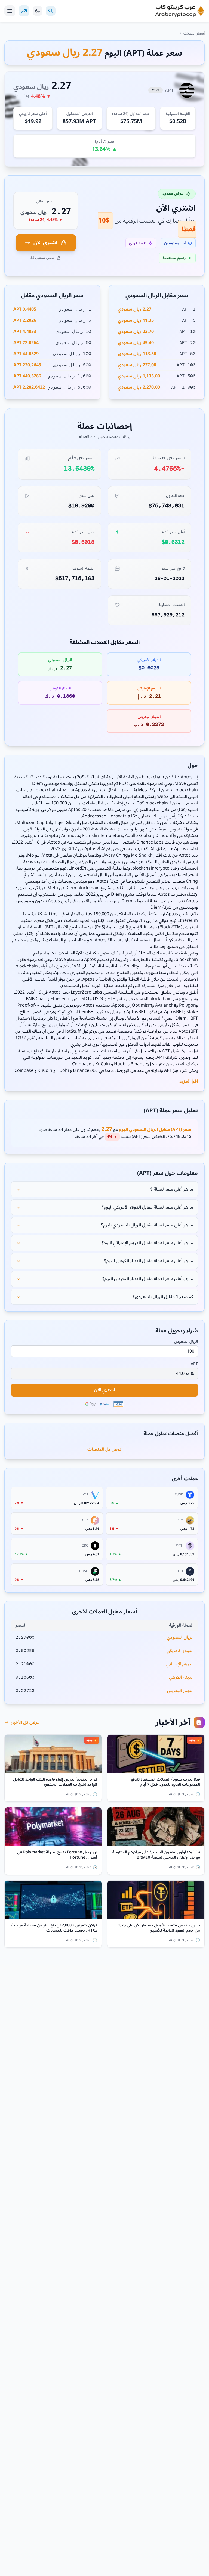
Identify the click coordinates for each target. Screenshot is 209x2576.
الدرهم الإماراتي (180, 1664)
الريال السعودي (186, 1342)
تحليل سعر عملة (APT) (171, 1111)
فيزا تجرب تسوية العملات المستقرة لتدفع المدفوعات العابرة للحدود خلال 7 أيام (165, 1782)
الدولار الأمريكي (180, 1651)
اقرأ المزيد (189, 1081)
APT (194, 1364)
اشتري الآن (45, 243)
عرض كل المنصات (105, 1449)
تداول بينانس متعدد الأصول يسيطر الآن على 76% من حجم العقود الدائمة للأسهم (159, 1928)
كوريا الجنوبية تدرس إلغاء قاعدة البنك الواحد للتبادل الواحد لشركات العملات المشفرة (55, 1782)
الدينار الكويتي (181, 1677)
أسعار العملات (194, 33)
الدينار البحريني (180, 1691)
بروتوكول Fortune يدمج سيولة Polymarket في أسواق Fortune (57, 1855)
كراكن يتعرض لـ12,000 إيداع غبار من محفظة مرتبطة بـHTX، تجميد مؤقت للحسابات (54, 1928)
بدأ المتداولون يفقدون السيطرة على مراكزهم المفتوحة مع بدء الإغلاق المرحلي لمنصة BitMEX (156, 1855)
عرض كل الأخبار (25, 1722)
